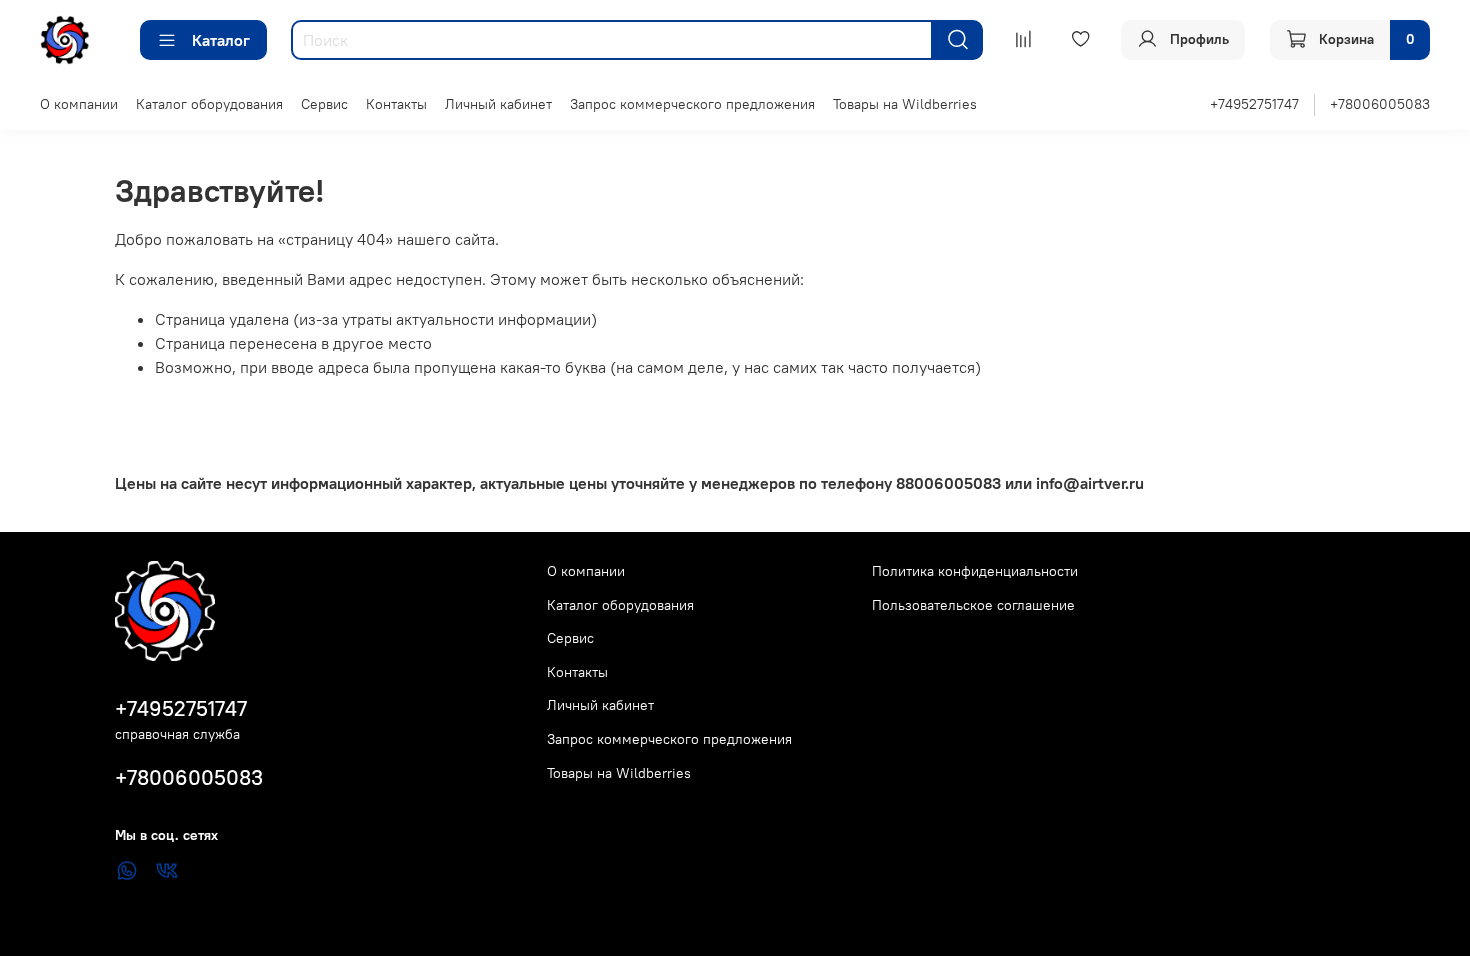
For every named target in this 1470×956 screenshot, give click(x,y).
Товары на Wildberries (905, 104)
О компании (79, 104)
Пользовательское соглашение (973, 605)
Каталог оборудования (209, 104)
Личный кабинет (498, 104)
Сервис (324, 104)
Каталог (221, 40)
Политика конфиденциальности (975, 571)
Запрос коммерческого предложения (692, 104)
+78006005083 (1380, 104)
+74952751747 (1254, 104)
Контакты (396, 104)
